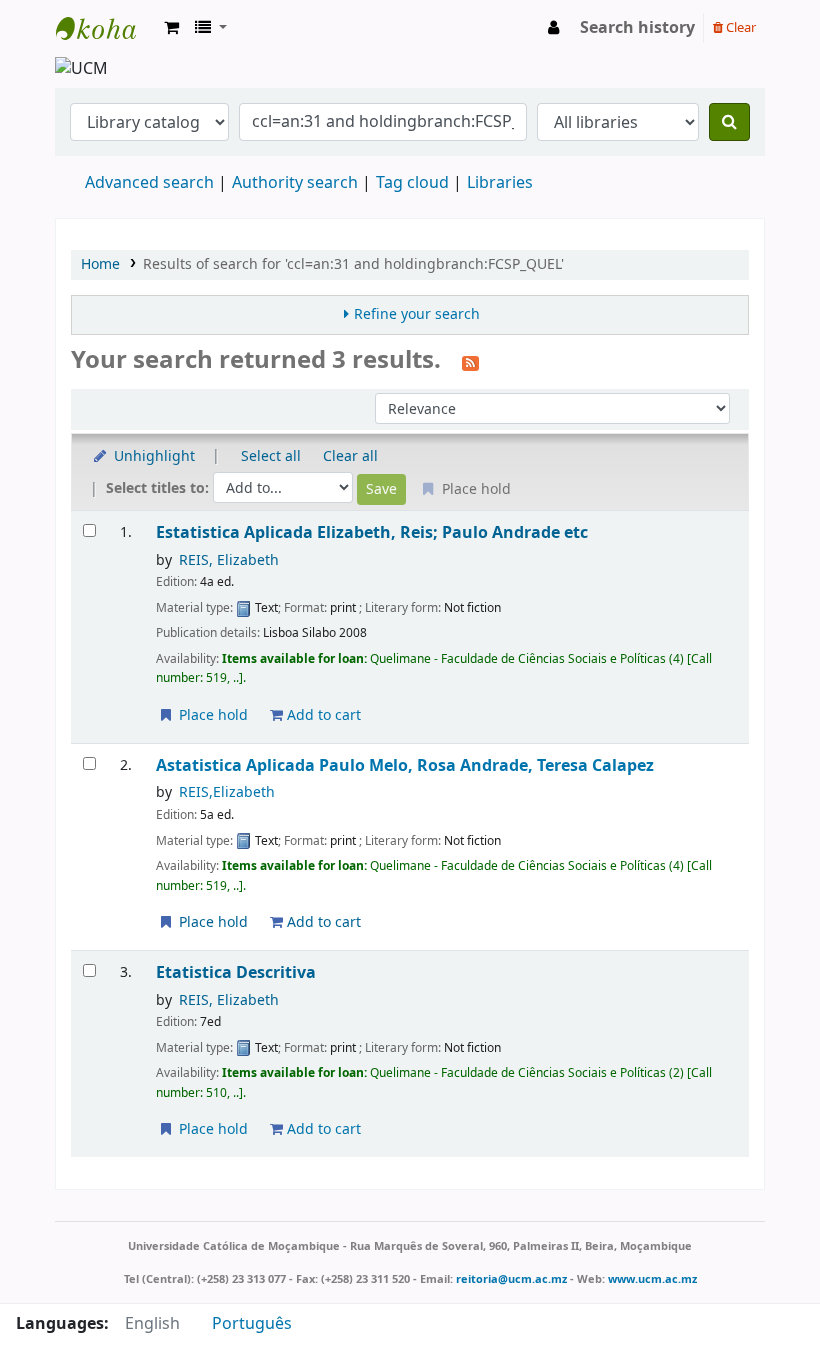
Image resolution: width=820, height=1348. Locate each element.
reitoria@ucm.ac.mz (511, 1279)
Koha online (106, 28)
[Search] (729, 122)
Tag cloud (412, 183)
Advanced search (149, 183)
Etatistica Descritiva (236, 972)
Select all (271, 456)
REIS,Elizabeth (227, 792)
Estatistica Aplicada (372, 532)
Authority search (295, 183)
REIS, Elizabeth (229, 560)
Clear (739, 27)
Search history (637, 28)
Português (252, 1324)
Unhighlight (152, 456)
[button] (171, 28)
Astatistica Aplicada (405, 765)
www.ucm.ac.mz (652, 1279)
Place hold (211, 715)
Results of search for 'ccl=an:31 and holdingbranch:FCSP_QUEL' (353, 264)
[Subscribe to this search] (470, 362)
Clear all (350, 456)
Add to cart (322, 715)
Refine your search (417, 314)
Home (100, 264)
